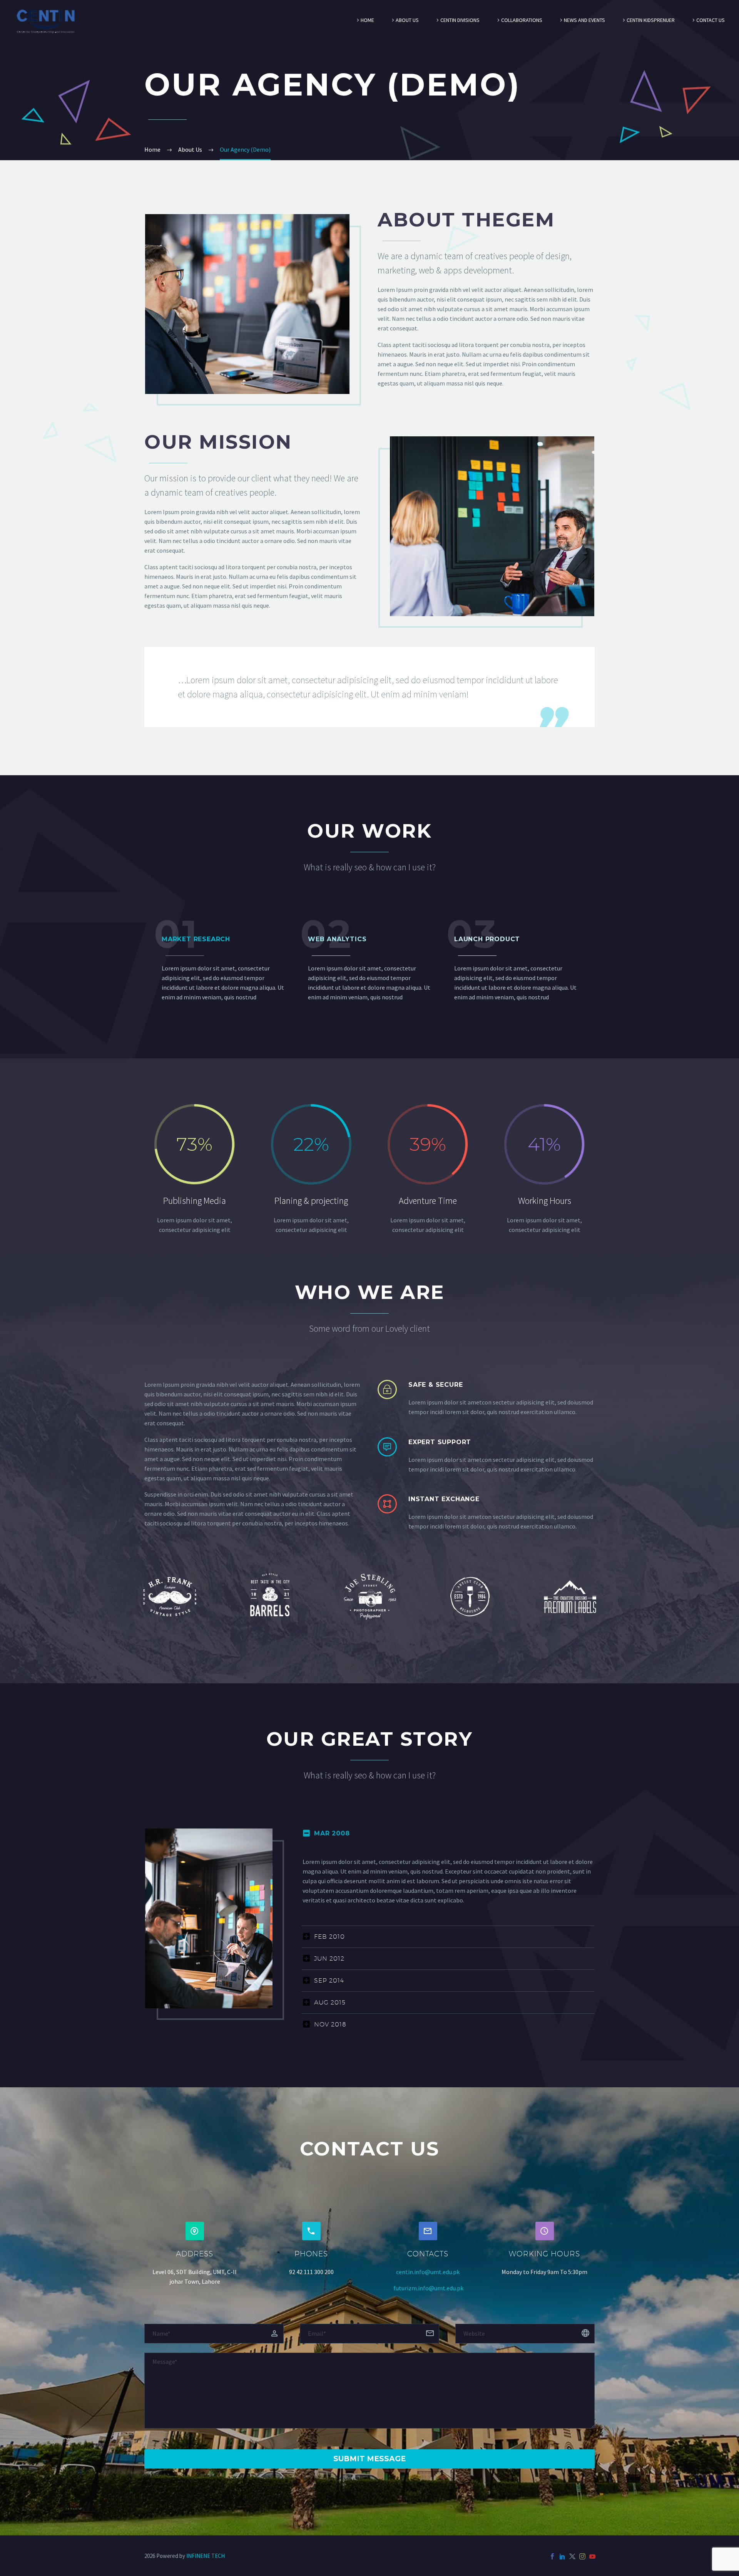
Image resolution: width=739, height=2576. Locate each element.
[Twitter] (572, 2556)
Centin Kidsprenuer (651, 20)
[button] (195, 2231)
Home (367, 20)
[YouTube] (592, 2556)
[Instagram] (582, 2556)
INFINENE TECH (206, 2556)
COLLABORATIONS (522, 20)
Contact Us (711, 20)
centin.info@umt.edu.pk (428, 2272)
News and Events (584, 20)
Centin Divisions (460, 20)
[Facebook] (552, 2556)
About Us (407, 20)
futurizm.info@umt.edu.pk (428, 2288)
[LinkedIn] (562, 2556)
